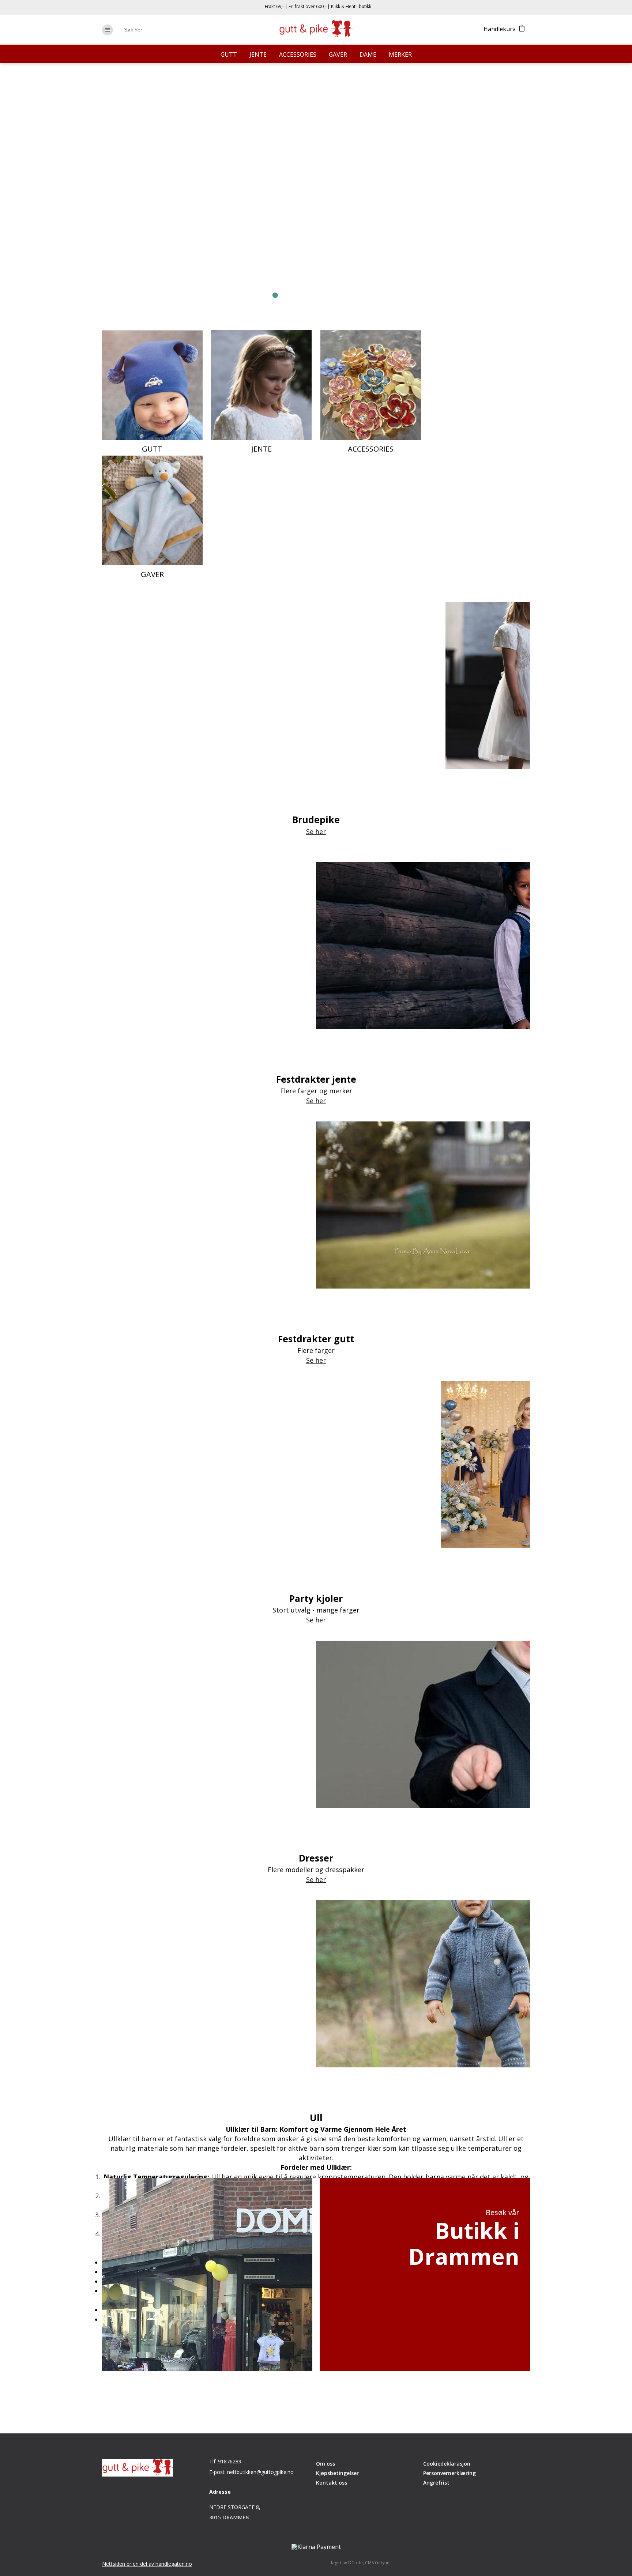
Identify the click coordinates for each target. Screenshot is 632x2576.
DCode (355, 2563)
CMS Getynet (378, 2563)
